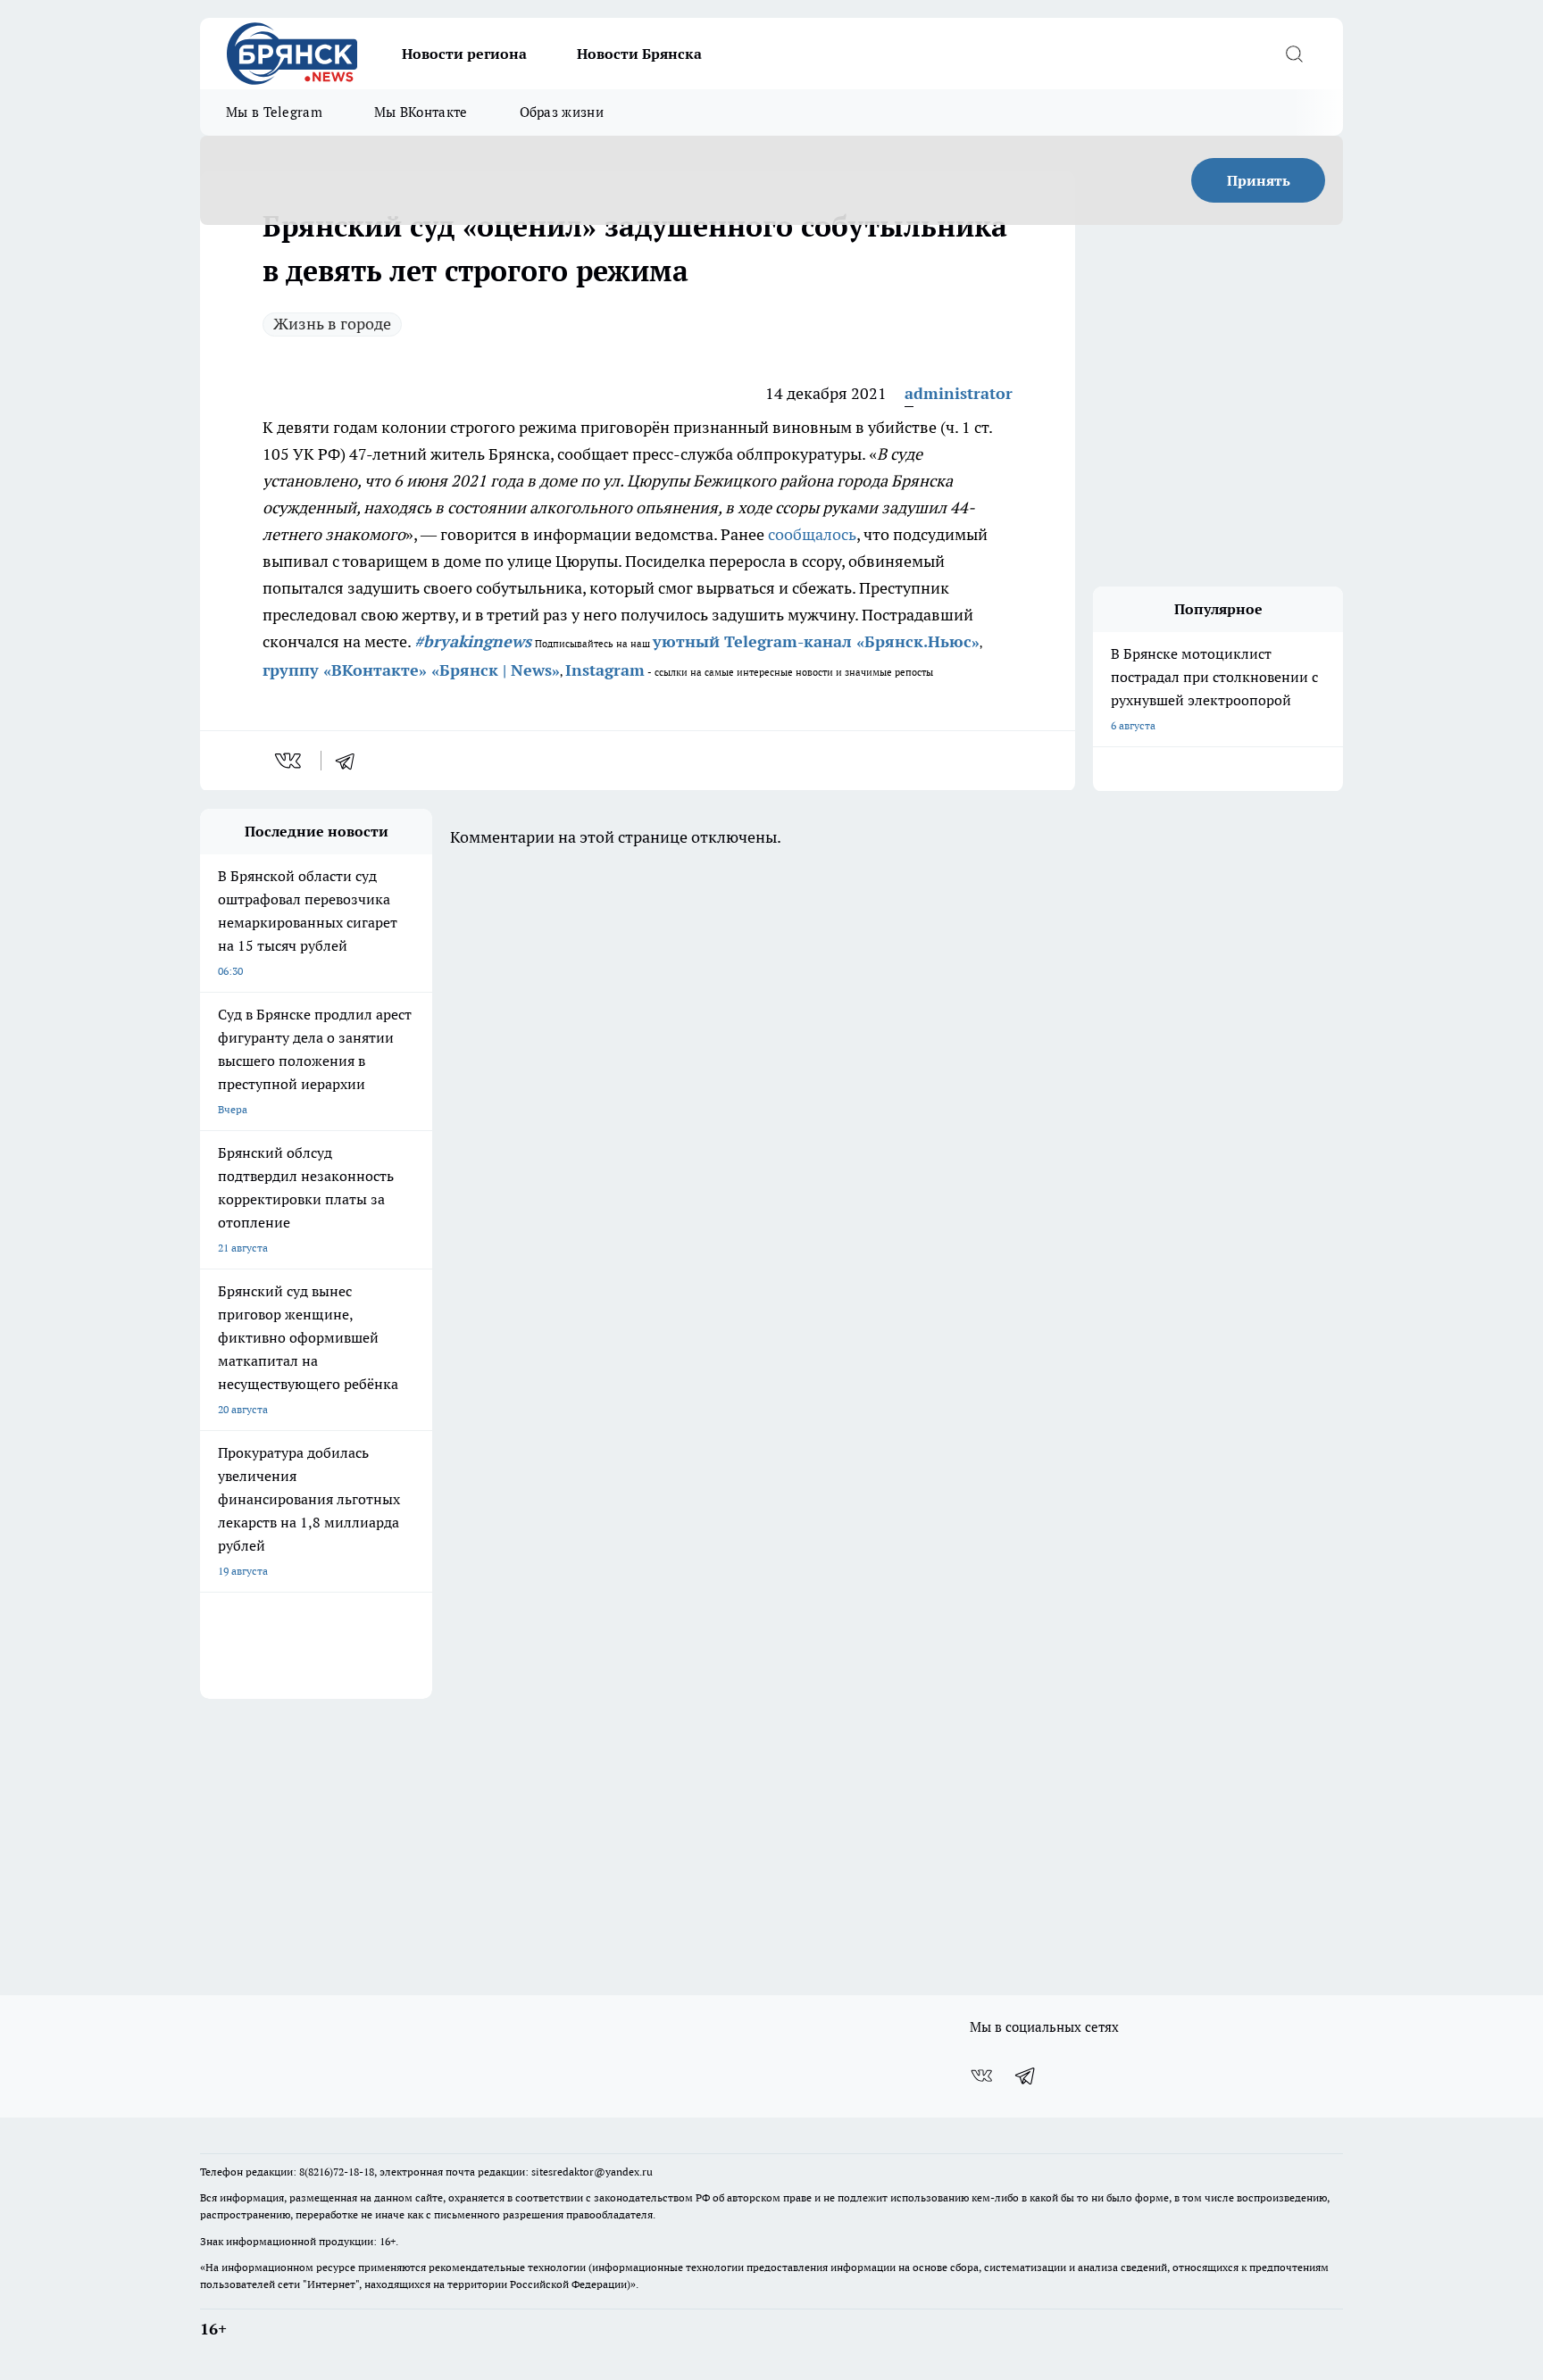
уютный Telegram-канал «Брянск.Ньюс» (816, 641)
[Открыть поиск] (1294, 54)
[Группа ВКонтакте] (981, 2076)
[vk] (290, 761)
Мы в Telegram (274, 112)
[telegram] (351, 761)
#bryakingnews (473, 641)
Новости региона (464, 54)
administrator (959, 393)
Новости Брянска (639, 54)
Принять (1259, 180)
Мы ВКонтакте (421, 112)
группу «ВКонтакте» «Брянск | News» (411, 670)
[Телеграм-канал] (1026, 2076)
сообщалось (812, 534)
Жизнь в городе (332, 324)
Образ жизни (562, 112)
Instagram (605, 670)
